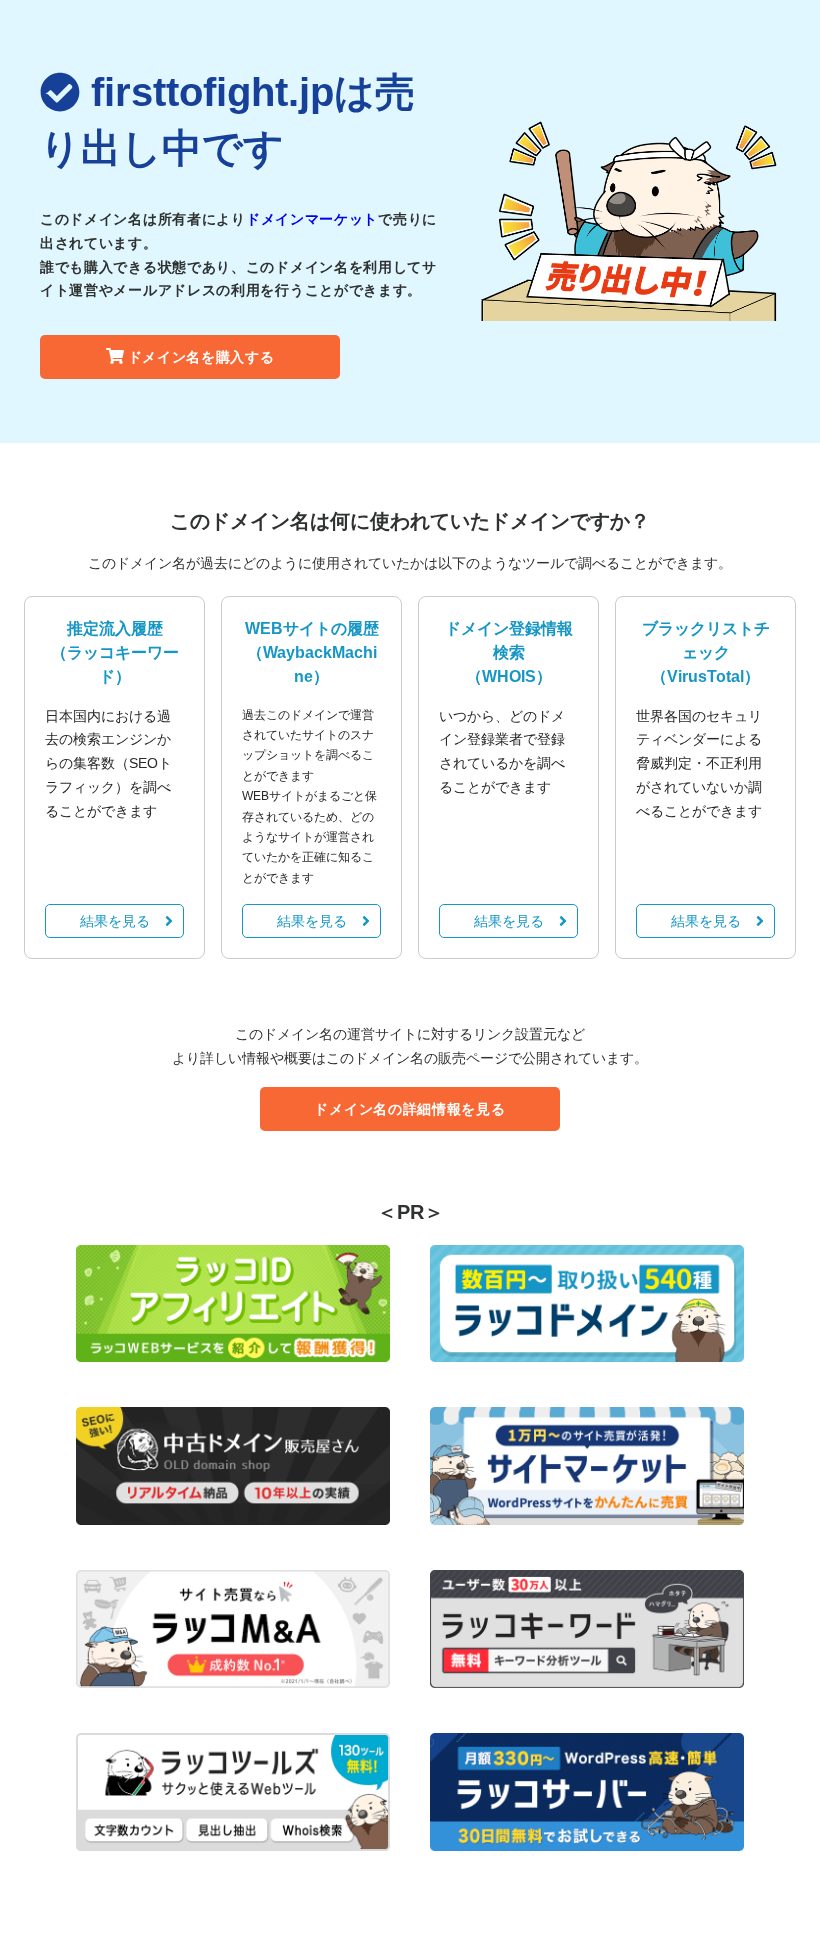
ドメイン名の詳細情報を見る (409, 1109)
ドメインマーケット (312, 219)
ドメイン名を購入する (201, 357)
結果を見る (115, 921)
